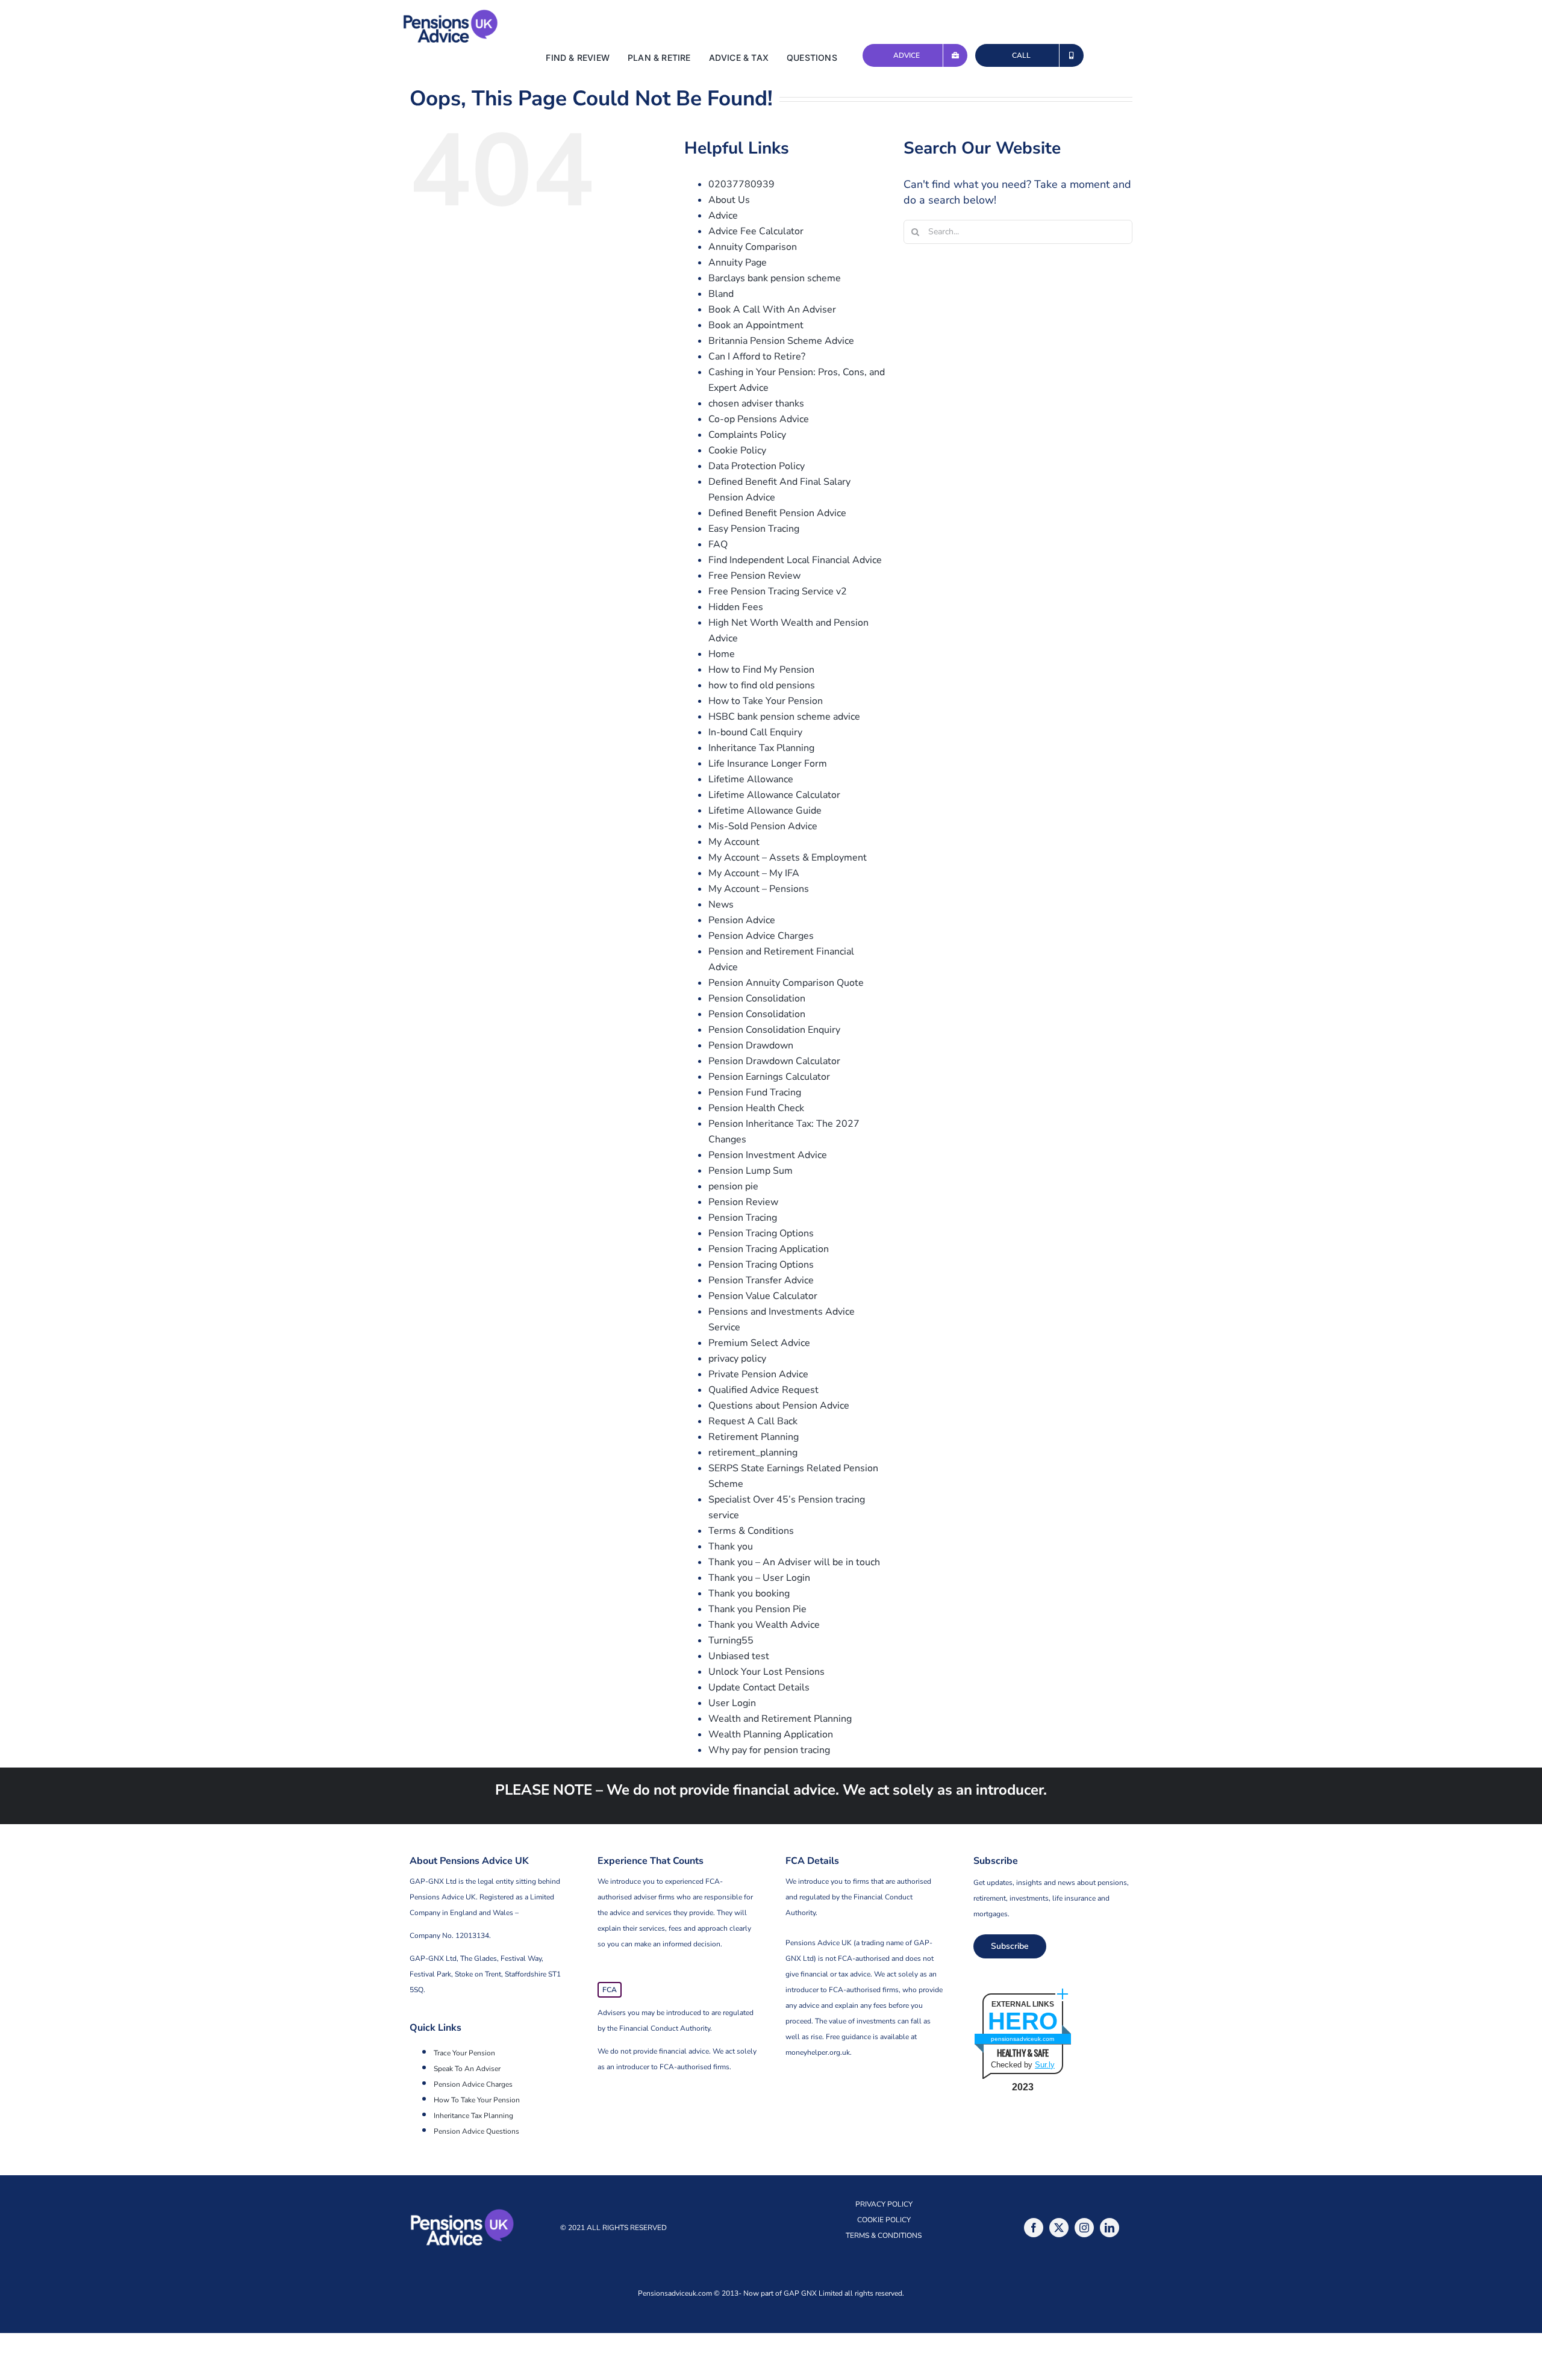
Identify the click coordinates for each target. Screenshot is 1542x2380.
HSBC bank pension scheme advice (784, 717)
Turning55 (731, 1640)
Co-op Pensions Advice (759, 419)
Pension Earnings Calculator (769, 1077)
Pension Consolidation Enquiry (774, 1030)
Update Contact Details (759, 1687)
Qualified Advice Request (763, 1390)
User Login (732, 1703)
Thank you (731, 1547)
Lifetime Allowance (751, 779)
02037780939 (741, 184)
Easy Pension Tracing (754, 529)
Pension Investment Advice (768, 1155)
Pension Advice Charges (761, 936)
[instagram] (1084, 2228)
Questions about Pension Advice (779, 1406)
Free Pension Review (754, 576)
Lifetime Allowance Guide (765, 811)
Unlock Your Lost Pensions (766, 1672)
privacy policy (737, 1359)
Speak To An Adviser (467, 2069)
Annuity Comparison (753, 247)
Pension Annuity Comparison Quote (786, 983)
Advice (723, 216)
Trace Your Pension (464, 2053)
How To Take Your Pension (477, 2100)
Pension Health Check (756, 1108)
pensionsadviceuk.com (1022, 2039)
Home (722, 654)
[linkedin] (1110, 2228)
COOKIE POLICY (884, 2220)
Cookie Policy (737, 450)
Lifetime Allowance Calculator (774, 795)
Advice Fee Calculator (756, 231)
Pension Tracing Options (761, 1233)
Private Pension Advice (758, 1374)
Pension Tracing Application (769, 1249)
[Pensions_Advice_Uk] (451, 14)
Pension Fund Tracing (755, 1092)
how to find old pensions (762, 685)
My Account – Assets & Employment (788, 858)
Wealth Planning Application (771, 1734)
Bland (721, 294)
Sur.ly (1045, 2065)
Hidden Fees (736, 607)
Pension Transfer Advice (761, 1280)
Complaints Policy (747, 435)
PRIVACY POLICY (884, 2204)
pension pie (733, 1186)
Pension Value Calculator (763, 1296)
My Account (734, 842)
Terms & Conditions (751, 1531)
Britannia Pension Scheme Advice (781, 341)
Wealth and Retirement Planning (780, 1719)
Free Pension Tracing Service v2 (778, 591)
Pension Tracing (743, 1218)
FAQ (718, 544)
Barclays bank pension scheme (775, 278)
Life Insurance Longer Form (768, 764)
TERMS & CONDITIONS (884, 2235)
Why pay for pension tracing (769, 1750)
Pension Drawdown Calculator (774, 1061)
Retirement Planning (754, 1437)
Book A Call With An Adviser (772, 310)
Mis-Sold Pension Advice (763, 826)
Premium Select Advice (759, 1343)
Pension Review (743, 1202)
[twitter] (1059, 2228)
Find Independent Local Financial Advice (795, 560)
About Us (729, 200)
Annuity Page (738, 263)
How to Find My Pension (761, 670)
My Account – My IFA (754, 873)
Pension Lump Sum (751, 1171)
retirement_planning (753, 1453)
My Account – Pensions (759, 889)
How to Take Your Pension (766, 701)
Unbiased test (739, 1656)
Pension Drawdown (751, 1045)
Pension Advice (742, 920)
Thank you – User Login (759, 1578)
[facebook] (1034, 2228)
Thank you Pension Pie (757, 1609)
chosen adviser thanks (756, 403)
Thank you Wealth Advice (764, 1625)
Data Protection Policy (757, 466)
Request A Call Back (753, 1421)
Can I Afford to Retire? (757, 357)
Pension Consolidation (757, 998)
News (721, 905)
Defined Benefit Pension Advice (777, 513)
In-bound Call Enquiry (755, 732)
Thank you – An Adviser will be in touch (794, 1562)
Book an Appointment (756, 325)
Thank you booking (749, 1593)
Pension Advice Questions (476, 2131)
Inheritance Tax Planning (761, 748)
